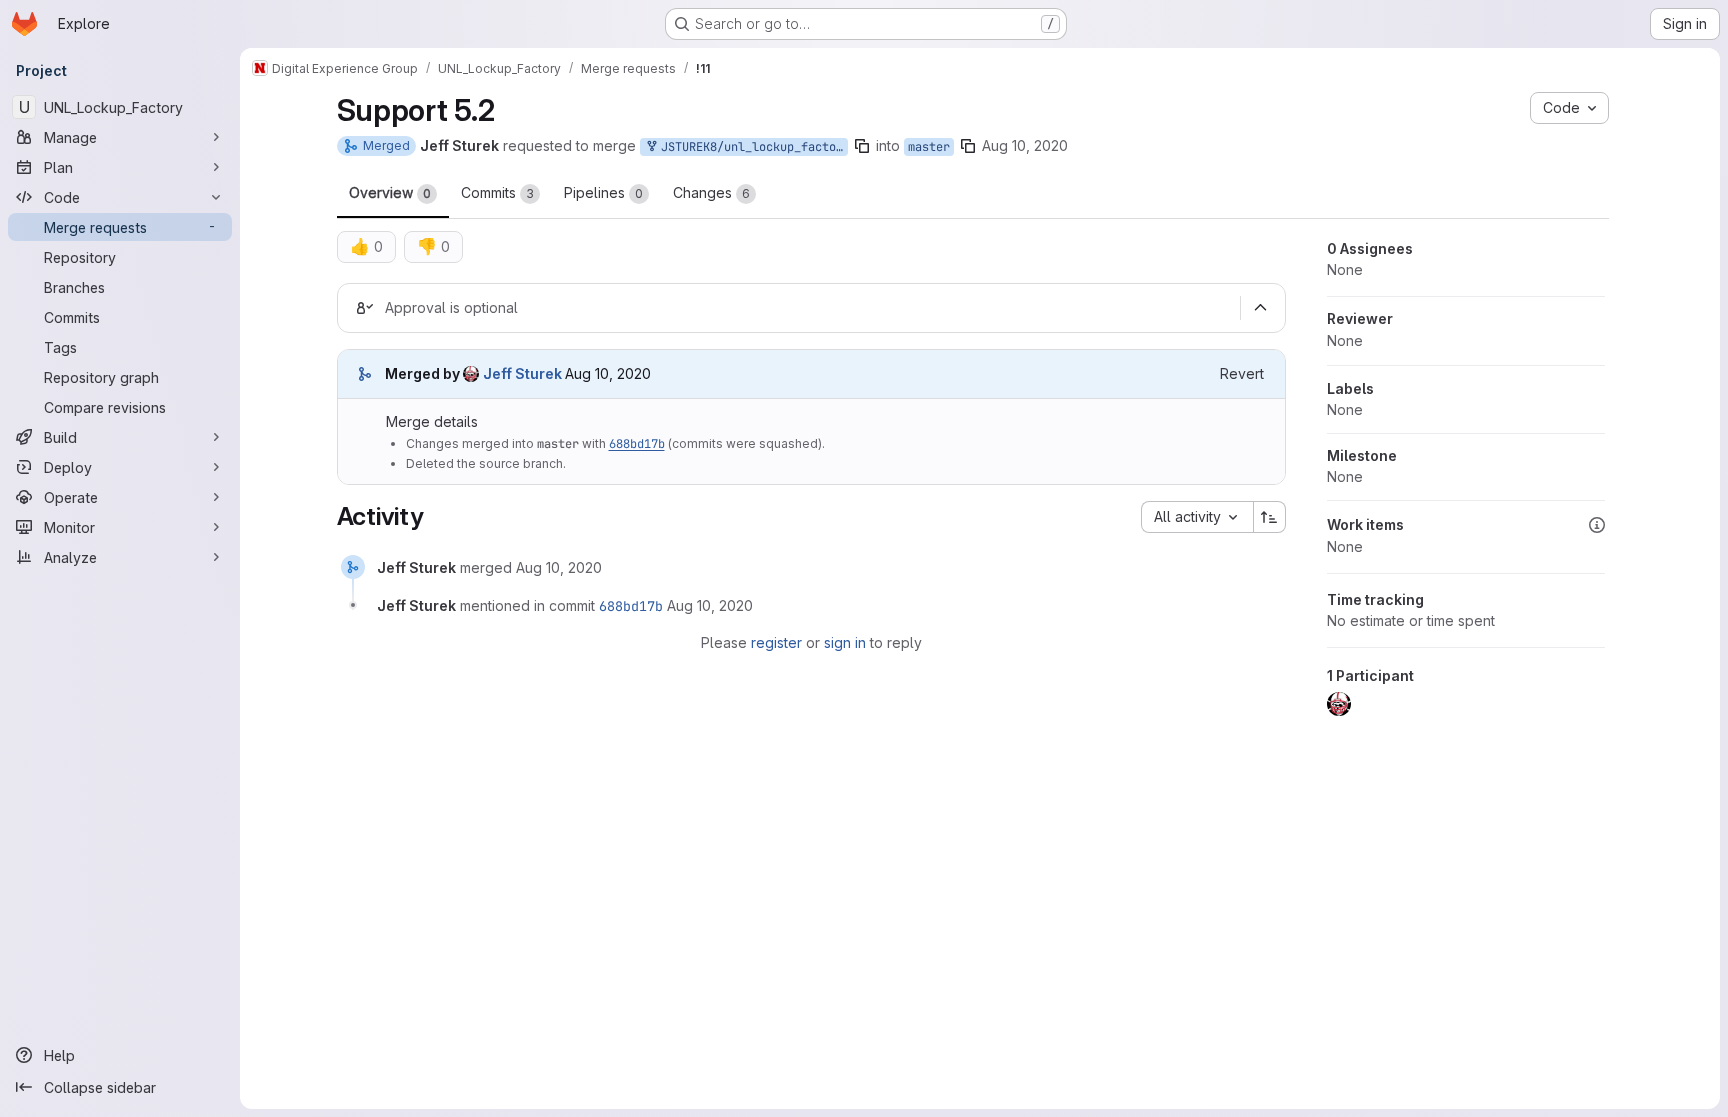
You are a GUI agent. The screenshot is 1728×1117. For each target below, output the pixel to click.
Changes (711, 192)
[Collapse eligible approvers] (1261, 308)
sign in (845, 642)
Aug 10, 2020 (1025, 145)
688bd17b (637, 444)
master (929, 147)
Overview (390, 192)
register (776, 642)
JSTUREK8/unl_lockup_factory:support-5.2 (751, 147)
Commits (497, 192)
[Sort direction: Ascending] (1270, 517)
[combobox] (1197, 517)
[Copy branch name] (862, 146)
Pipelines (603, 192)
